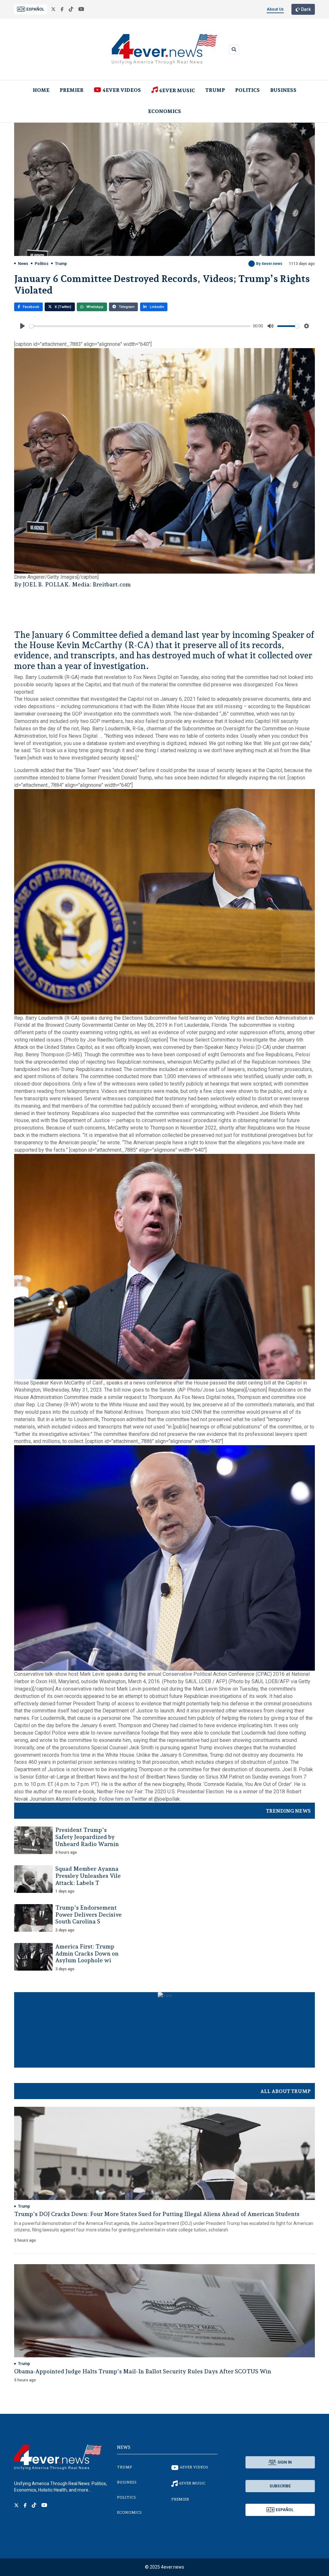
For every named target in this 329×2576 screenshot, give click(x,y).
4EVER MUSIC (177, 90)
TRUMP (215, 90)
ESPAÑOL (35, 9)
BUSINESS (283, 90)
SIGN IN (285, 2462)
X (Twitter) (62, 307)
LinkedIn (156, 307)
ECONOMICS (165, 111)
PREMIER (72, 90)
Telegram (126, 307)
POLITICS (248, 90)
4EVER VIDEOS (122, 90)
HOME (41, 90)
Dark (305, 9)
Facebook (31, 307)
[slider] (140, 326)
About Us (275, 9)
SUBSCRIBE (280, 2486)
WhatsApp (94, 307)
